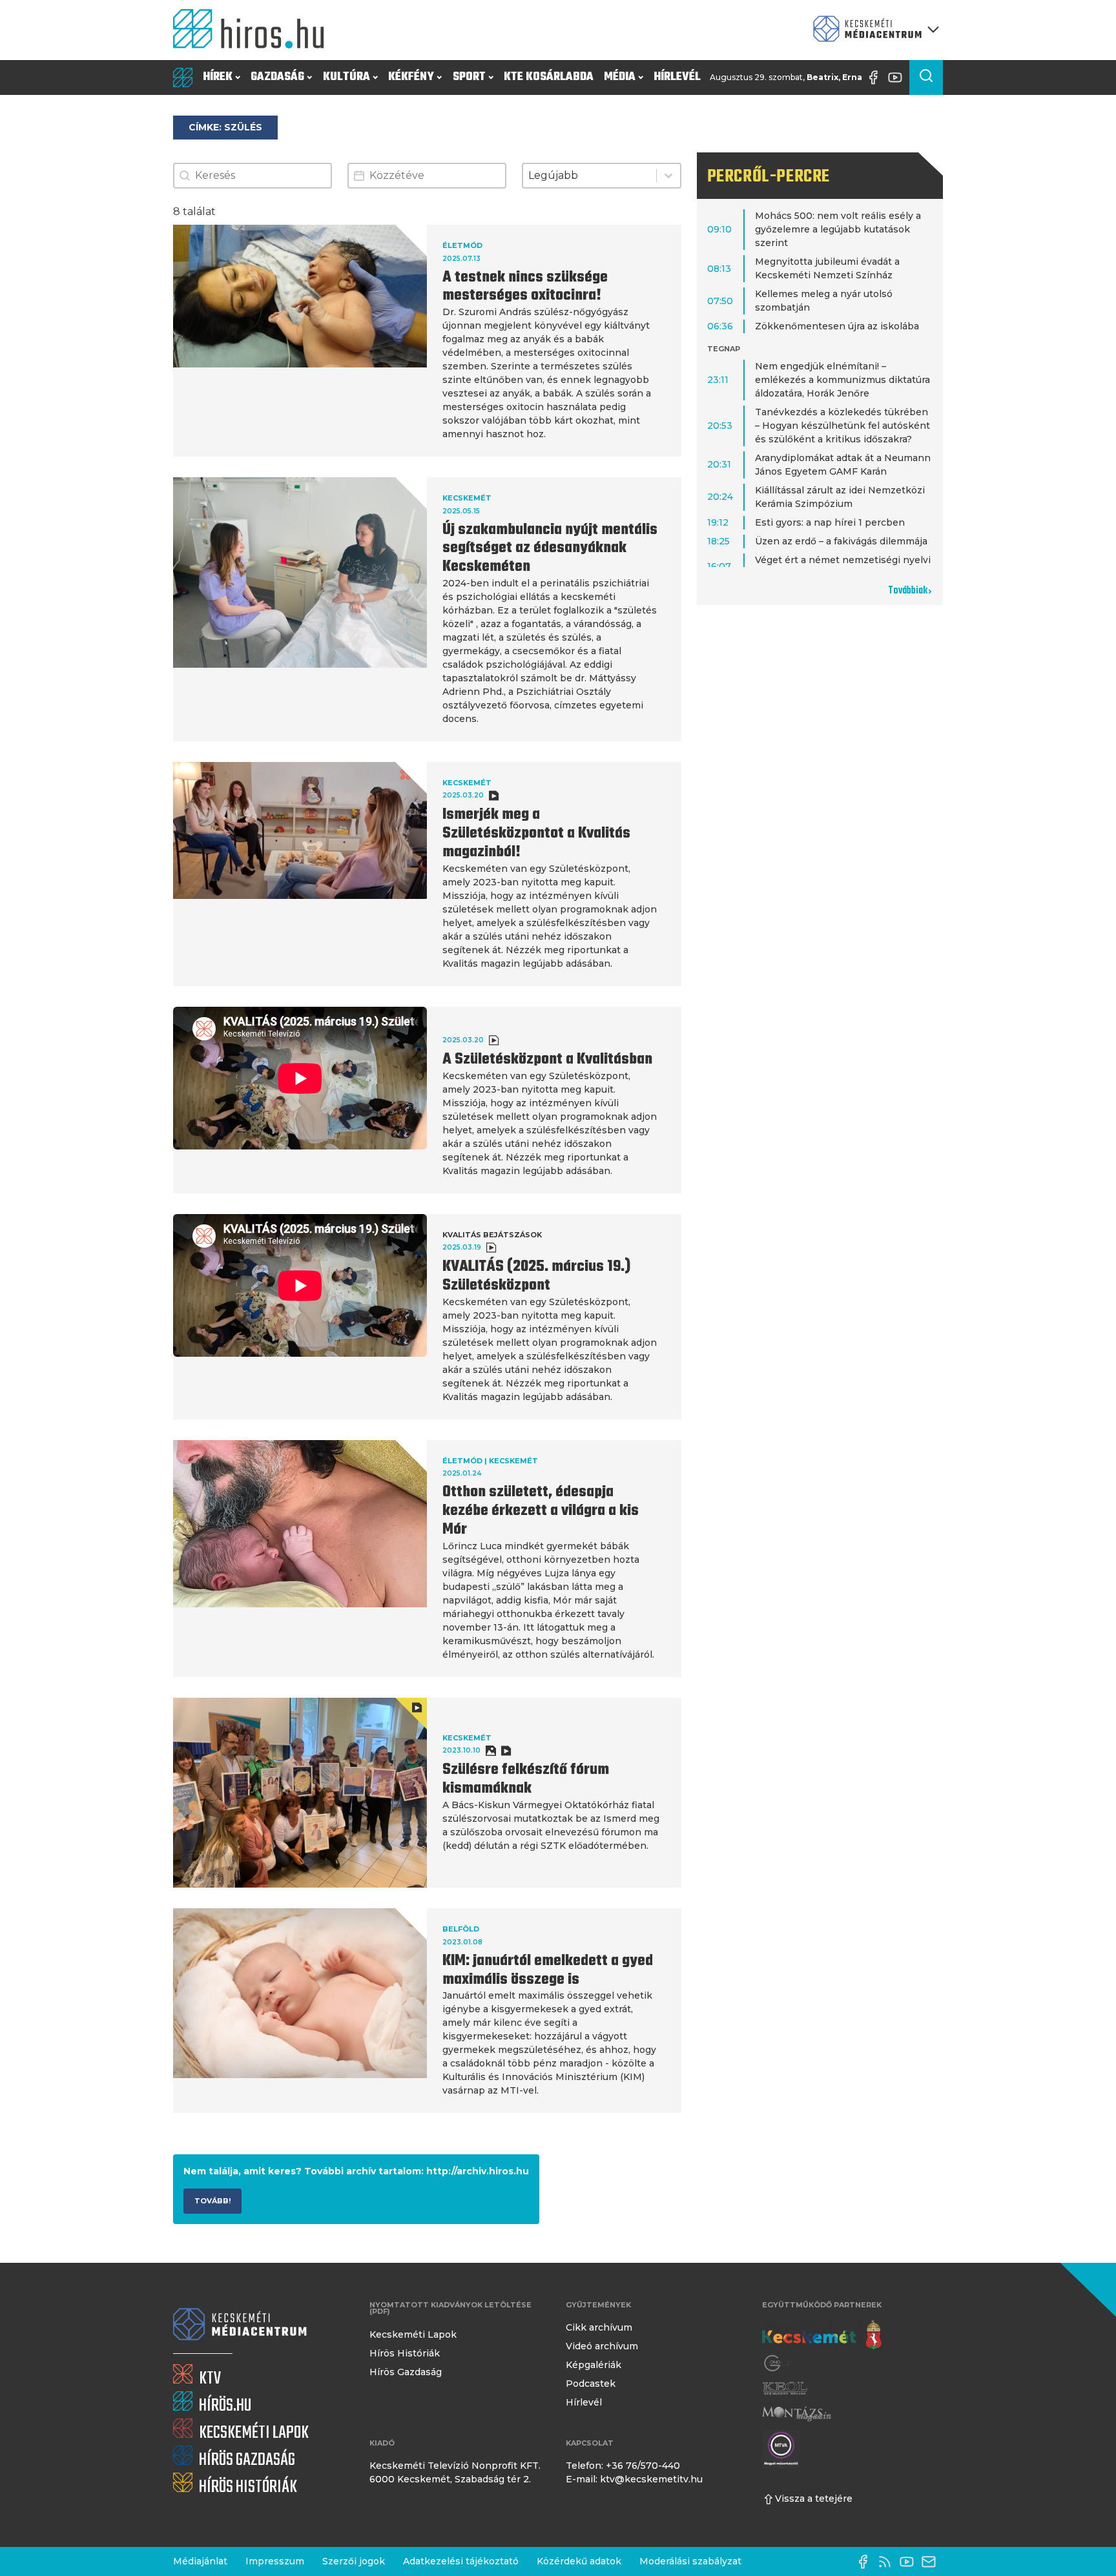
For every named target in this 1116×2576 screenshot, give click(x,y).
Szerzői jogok (354, 2561)
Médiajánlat (200, 2561)
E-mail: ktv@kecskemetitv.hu (634, 2479)
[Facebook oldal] (876, 77)
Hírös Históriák (405, 2353)
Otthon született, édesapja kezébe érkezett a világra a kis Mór (541, 1511)
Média (620, 77)
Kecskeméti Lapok (413, 2334)
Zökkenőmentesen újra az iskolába (837, 326)
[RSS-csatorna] (888, 2562)
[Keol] (785, 2388)
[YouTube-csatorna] (898, 77)
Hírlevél (677, 77)
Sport (469, 77)
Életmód (462, 245)
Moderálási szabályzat (690, 2561)
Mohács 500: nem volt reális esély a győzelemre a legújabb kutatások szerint (838, 229)
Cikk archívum (599, 2327)
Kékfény (411, 77)
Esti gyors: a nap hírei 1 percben (830, 522)
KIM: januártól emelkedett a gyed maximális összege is (548, 1971)
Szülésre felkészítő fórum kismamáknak (526, 1779)
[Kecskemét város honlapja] (822, 2335)
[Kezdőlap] (254, 30)
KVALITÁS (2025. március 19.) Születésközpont (536, 1276)
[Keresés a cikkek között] (926, 77)
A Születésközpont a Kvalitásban (547, 1060)
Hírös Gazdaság (406, 2372)
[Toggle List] (668, 176)
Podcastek (591, 2384)
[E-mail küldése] (932, 2562)
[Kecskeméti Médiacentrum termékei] (873, 30)
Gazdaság (277, 77)
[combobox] (589, 176)
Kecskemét (467, 498)
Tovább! (212, 2201)
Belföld (461, 1929)
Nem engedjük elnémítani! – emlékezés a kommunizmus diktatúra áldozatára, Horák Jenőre (842, 380)
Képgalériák (594, 2365)
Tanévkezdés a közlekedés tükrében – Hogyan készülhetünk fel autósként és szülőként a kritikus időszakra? (842, 426)
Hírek (218, 77)
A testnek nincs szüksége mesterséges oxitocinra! (525, 287)
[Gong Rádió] (780, 2363)
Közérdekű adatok (579, 2561)
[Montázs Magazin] (797, 2414)
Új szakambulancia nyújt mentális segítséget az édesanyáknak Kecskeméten (550, 549)
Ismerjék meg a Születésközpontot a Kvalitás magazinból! (536, 834)
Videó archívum (602, 2346)
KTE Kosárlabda (549, 77)
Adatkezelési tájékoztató (461, 2561)
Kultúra (346, 77)
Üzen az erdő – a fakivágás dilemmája (841, 541)
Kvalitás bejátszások (492, 1235)
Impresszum (275, 2561)
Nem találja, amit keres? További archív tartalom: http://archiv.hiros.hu (356, 2171)
